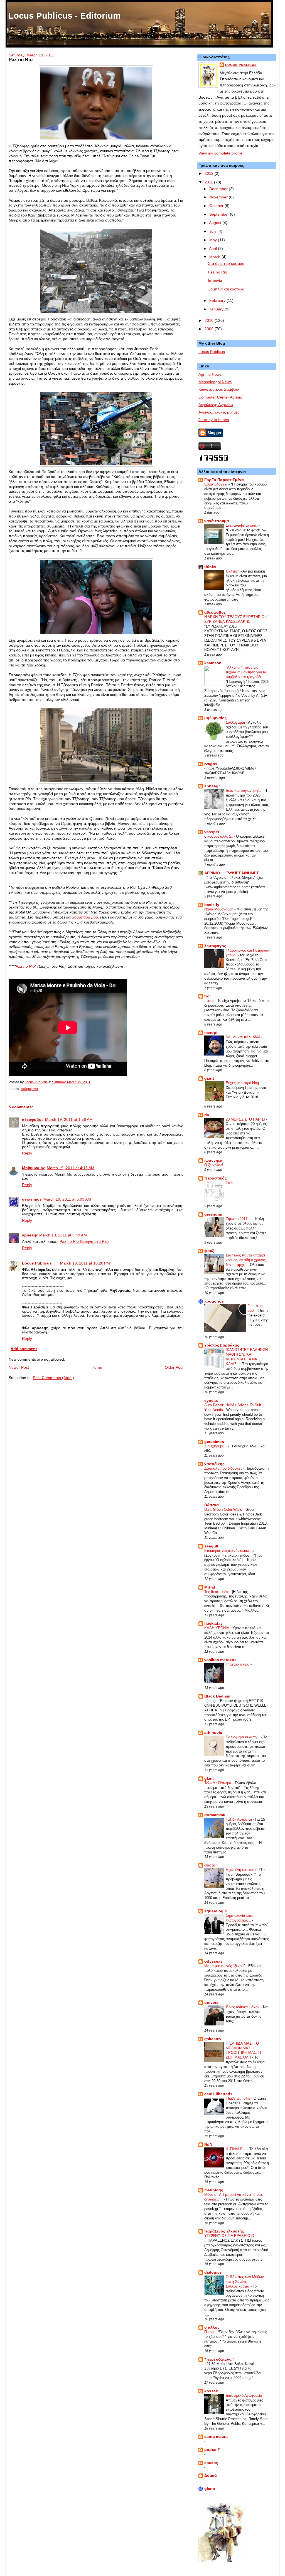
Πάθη (231, 1183)
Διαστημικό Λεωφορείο (244, 2395)
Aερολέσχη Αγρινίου (216, 405)
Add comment (24, 1349)
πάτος (210, 1001)
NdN (208, 2145)
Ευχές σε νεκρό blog (243, 1083)
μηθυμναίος (215, 718)
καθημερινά (29, 1089)
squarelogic (216, 1911)
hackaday (213, 1623)
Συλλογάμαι (236, 722)
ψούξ (209, 1251)
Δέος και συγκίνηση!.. (244, 791)
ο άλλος (212, 2327)
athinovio (213, 1733)
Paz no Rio (25, 966)
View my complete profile (220, 153)
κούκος (211, 2463)
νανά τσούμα (217, 521)
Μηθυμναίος (34, 1168)
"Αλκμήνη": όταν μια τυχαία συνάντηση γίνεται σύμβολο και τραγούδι (246, 672)
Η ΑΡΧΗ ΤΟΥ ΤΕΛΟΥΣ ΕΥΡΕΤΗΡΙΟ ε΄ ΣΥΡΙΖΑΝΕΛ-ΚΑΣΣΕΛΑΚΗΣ (236, 619)
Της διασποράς (217, 1592)
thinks (210, 567)
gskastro (213, 2039)
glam (209, 1779)
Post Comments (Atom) (53, 1378)
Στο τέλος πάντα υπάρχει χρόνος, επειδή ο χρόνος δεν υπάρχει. (246, 1260)
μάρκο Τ (212, 2450)
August (216, 223)
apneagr (30, 1235)
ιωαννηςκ (213, 1160)
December (219, 189)
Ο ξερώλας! (214, 1165)
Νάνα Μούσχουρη (219, 909)
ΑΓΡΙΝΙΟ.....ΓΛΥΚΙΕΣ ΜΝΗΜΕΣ (232, 873)
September (220, 214)
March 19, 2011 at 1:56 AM (69, 1120)
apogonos (214, 1301)
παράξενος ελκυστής (224, 2231)
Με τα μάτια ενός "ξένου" (225, 1966)
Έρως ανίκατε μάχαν (243, 2007)
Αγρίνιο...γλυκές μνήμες (219, 412)
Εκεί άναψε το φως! (242, 525)
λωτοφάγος (215, 946)
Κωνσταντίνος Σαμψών (219, 389)
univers (211, 2003)
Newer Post (19, 1367)
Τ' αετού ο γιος (238, 1664)
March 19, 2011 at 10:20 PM (85, 1263)
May (214, 240)
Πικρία (210, 2332)
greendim (213, 1214)
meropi (211, 1033)
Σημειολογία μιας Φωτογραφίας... (239, 1918)
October (217, 206)
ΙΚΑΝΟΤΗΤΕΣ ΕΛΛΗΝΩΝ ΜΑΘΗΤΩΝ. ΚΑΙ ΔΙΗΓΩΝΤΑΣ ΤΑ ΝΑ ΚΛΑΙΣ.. (247, 1357)
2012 (210, 174)
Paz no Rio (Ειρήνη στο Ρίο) (84, 1242)
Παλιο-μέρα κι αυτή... (243, 1737)
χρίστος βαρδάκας (222, 1345)
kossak (211, 2391)
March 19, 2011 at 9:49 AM (63, 1235)
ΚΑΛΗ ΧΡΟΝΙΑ (217, 1628)
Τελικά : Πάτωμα (218, 1783)
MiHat (210, 1587)
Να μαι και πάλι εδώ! (243, 1037)
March (215, 257)
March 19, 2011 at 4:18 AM (71, 1168)
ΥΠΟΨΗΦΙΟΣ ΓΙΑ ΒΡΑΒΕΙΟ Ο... (231, 2236)
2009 (210, 329)
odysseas (213, 1961)
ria (207, 1115)
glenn (210, 2489)
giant (209, 1078)
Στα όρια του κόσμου (226, 264)
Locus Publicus (37, 1263)
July (213, 231)
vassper (212, 832)
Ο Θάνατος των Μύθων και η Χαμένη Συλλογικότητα (245, 2282)
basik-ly (212, 905)
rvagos (211, 764)
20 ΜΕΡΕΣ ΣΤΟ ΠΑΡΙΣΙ (246, 1119)
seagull (211, 1546)
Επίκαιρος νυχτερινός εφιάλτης (230, 1551)
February (218, 301)
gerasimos (32, 1199)
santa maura (216, 2437)
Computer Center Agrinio (220, 397)
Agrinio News (210, 374)
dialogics (213, 2272)
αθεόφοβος (33, 1120)
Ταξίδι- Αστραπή (239, 1819)
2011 (209, 182)
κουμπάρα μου (85, 917)
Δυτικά (211, 2476)
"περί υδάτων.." (219, 2359)
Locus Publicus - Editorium (65, 16)
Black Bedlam (217, 1696)
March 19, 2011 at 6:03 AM (67, 1199)
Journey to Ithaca (214, 420)
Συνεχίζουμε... (216, 1446)
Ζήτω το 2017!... (239, 1219)
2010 (210, 321)
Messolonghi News (215, 382)
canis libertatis (218, 2094)
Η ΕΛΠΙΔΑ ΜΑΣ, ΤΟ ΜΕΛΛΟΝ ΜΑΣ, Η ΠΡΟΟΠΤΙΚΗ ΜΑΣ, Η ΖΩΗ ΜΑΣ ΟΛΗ (243, 2050)
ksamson (213, 663)
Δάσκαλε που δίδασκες (224, 1468)
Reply (27, 1153)
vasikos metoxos (220, 1660)
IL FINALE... (236, 2149)
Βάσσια (212, 1505)
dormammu (215, 1815)
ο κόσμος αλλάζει (219, 836)
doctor (211, 1865)
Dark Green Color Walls (224, 1509)
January (217, 309)
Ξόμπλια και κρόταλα (226, 289)
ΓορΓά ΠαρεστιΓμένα (224, 480)
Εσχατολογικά (216, 484)
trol (207, 996)
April (213, 249)
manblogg (214, 2190)
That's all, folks (239, 2098)
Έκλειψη (233, 571)
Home (97, 1367)
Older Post (174, 1367)
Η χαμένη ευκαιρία (241, 1870)
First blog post (255, 1308)
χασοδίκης (214, 1464)
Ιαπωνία (215, 281)
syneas (211, 1401)
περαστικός (215, 1178)
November (219, 197)
